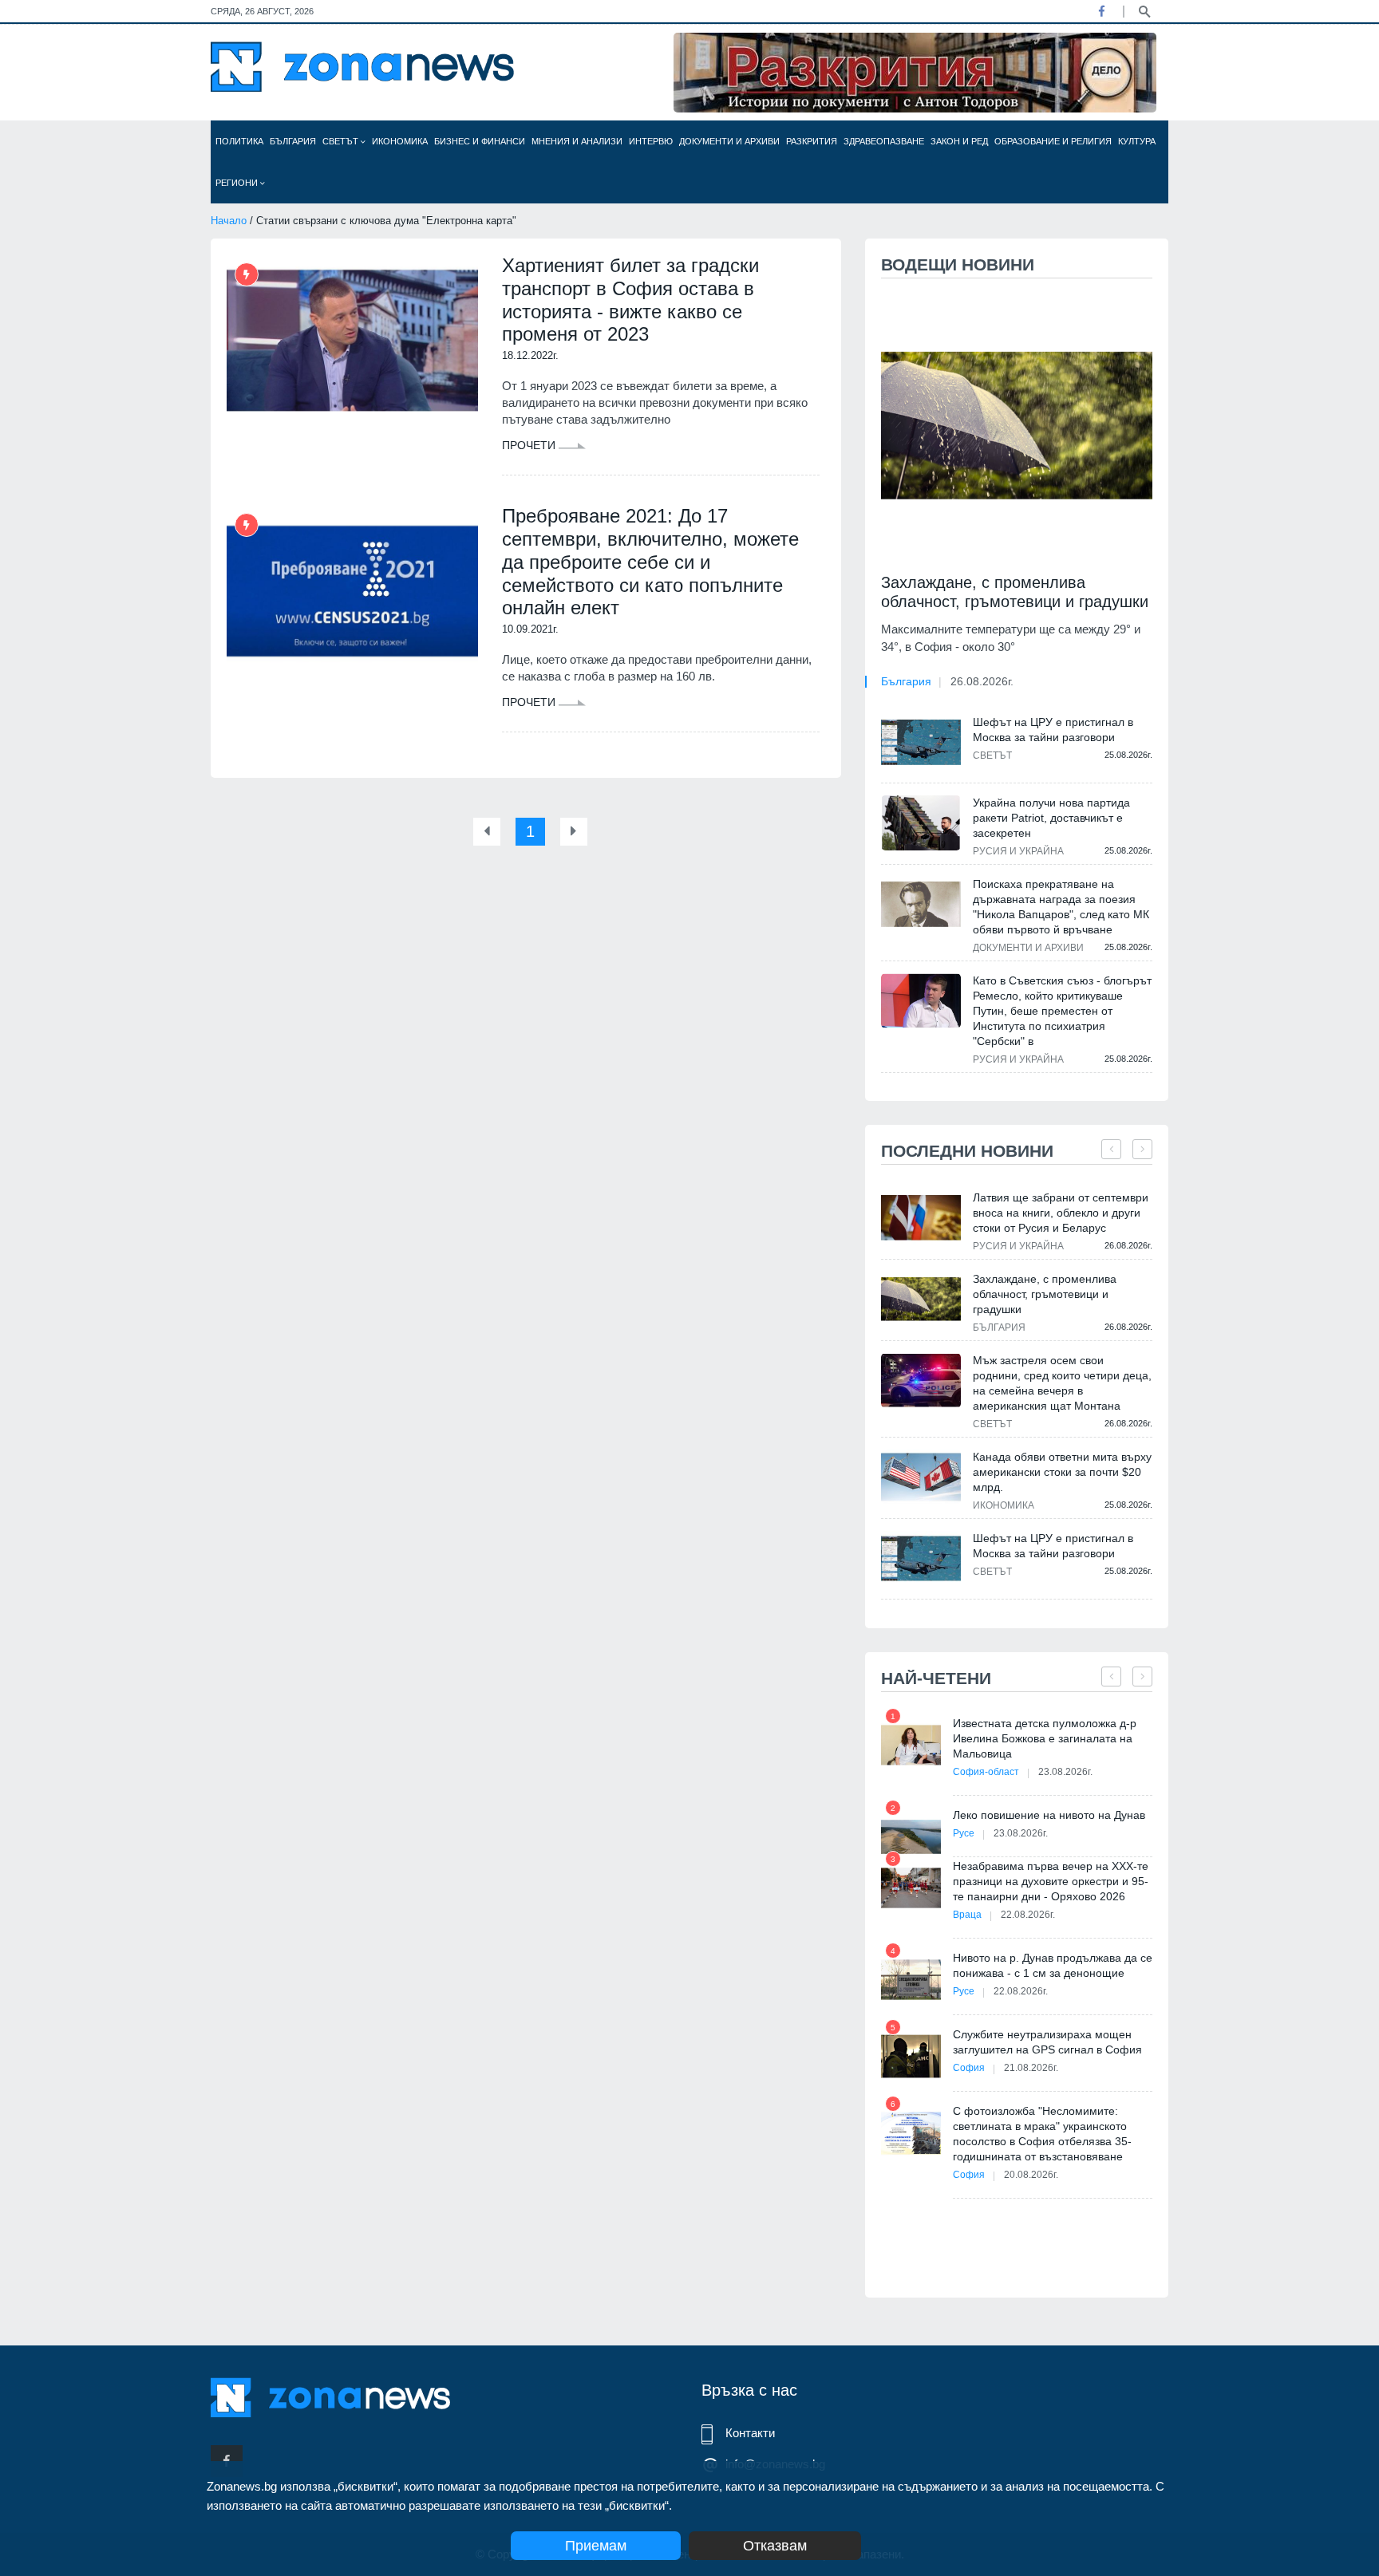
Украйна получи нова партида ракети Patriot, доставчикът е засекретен (1051, 818)
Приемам (596, 2546)
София (969, 2068)
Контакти (750, 2433)
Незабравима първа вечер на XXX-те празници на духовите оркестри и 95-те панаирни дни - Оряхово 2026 (1051, 1881)
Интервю (651, 141)
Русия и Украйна (1018, 851)
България (293, 141)
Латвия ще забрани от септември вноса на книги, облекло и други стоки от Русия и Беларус (1061, 1213)
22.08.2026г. (1028, 1915)
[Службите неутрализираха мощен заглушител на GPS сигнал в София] (911, 2056)
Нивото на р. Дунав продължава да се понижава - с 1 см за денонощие (1053, 1965)
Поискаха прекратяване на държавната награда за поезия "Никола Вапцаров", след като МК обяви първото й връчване (1061, 907)
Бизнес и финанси (480, 141)
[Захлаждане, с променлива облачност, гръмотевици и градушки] (1017, 426)
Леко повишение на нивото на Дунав (1049, 1815)
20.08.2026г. (1031, 2175)
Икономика (400, 141)
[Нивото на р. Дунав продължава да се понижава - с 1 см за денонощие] (911, 1980)
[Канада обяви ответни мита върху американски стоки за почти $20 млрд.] (921, 1477)
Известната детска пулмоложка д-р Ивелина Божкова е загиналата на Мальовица (1045, 1738)
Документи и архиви (729, 141)
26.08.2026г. (982, 681)
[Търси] (1144, 10)
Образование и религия (1053, 141)
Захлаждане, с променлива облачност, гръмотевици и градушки (1015, 592)
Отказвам (775, 2546)
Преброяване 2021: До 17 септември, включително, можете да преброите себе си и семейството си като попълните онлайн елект (650, 562)
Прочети (530, 445)
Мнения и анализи (577, 141)
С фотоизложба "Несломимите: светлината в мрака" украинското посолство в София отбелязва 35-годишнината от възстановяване (1042, 2134)
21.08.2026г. (1031, 2068)
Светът (342, 141)
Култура (1137, 141)
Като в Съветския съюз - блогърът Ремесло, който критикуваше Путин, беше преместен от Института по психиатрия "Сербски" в (1062, 1011)
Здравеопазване (884, 141)
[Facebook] (1101, 11)
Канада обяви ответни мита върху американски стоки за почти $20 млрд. (1062, 1472)
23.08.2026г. (1065, 1772)
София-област (986, 1772)
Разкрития (812, 141)
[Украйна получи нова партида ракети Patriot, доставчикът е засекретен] (921, 823)
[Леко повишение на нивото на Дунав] (911, 1837)
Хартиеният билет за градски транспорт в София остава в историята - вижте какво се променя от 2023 (630, 300)
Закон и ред (959, 141)
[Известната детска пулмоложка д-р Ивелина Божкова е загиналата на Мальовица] (911, 1745)
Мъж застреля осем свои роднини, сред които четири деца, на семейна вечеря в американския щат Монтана (1062, 1383)
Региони (238, 183)
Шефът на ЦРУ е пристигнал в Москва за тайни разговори (1053, 730)
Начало (229, 221)
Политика (239, 141)
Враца (967, 1915)
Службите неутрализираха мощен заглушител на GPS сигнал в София (1047, 2042)
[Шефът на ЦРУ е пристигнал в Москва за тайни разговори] (921, 742)
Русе (964, 1833)
